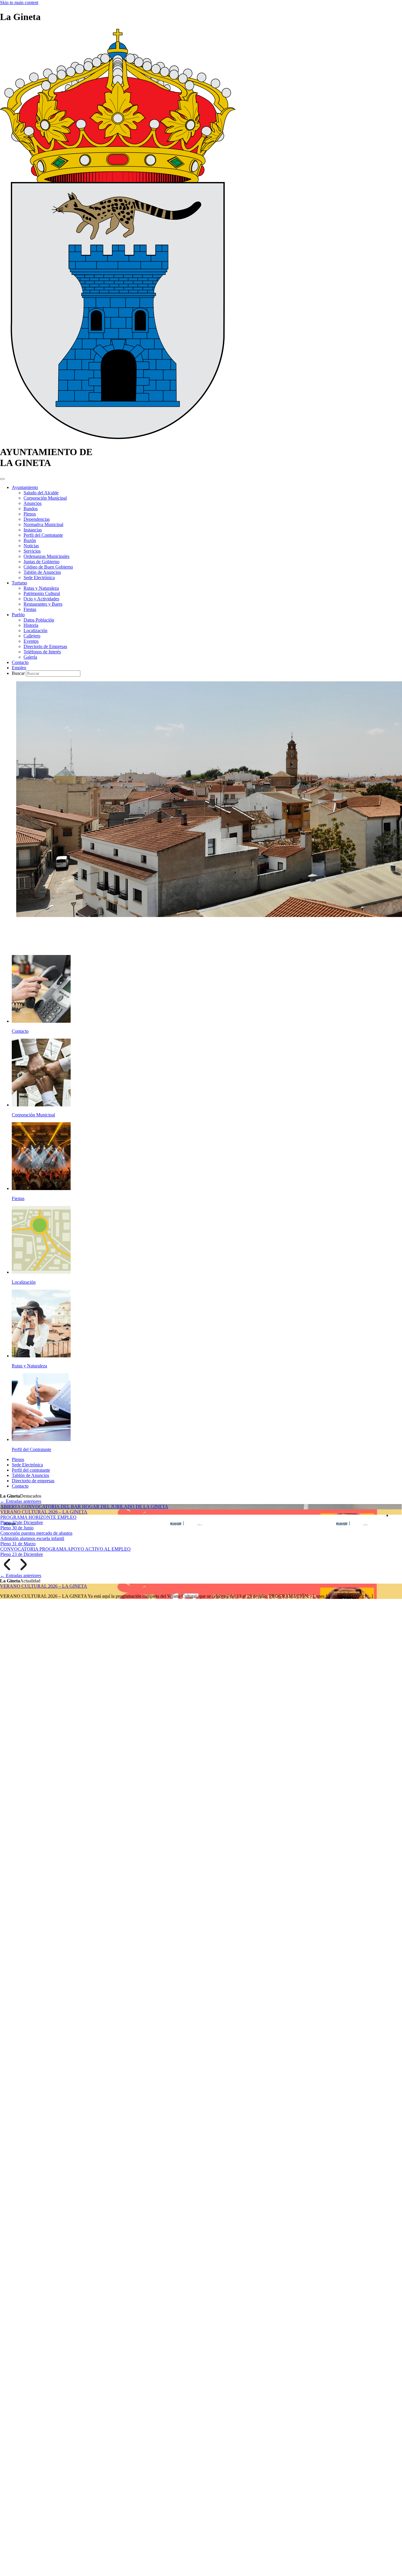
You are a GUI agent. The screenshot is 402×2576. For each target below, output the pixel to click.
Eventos (31, 641)
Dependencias (37, 519)
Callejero (32, 636)
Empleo (19, 668)
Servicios (32, 551)
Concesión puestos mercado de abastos (36, 1533)
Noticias (31, 546)
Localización (35, 631)
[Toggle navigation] (2, 479)
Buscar (19, 673)
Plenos (30, 514)
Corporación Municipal (45, 498)
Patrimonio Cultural (42, 593)
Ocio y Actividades (41, 599)
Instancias (33, 530)
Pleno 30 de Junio (17, 1528)
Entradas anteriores (21, 1501)
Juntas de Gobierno (41, 562)
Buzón (30, 540)
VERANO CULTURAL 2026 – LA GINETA (44, 1512)
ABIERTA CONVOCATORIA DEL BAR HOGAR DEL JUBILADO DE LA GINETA (84, 1507)
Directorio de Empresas (45, 646)
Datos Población (39, 620)
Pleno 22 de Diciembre (22, 1522)
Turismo (19, 583)
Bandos (31, 509)
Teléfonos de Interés (42, 652)
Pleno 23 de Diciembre (22, 1554)
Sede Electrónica (39, 578)
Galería (30, 657)
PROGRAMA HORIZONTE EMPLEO (38, 1517)
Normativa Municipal (43, 524)
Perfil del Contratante (43, 535)
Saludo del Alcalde (41, 493)
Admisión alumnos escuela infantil (32, 1538)
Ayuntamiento (25, 487)
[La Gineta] (118, 438)
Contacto (20, 662)
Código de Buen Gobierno (48, 567)
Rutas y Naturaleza (41, 588)
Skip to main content (19, 3)
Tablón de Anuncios (42, 572)
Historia (31, 625)
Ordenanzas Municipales (46, 556)
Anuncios (33, 503)
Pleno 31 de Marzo (18, 1544)
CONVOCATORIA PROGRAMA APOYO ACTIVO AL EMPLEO (65, 1549)
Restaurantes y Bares (43, 604)
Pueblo (18, 615)
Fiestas (30, 609)
